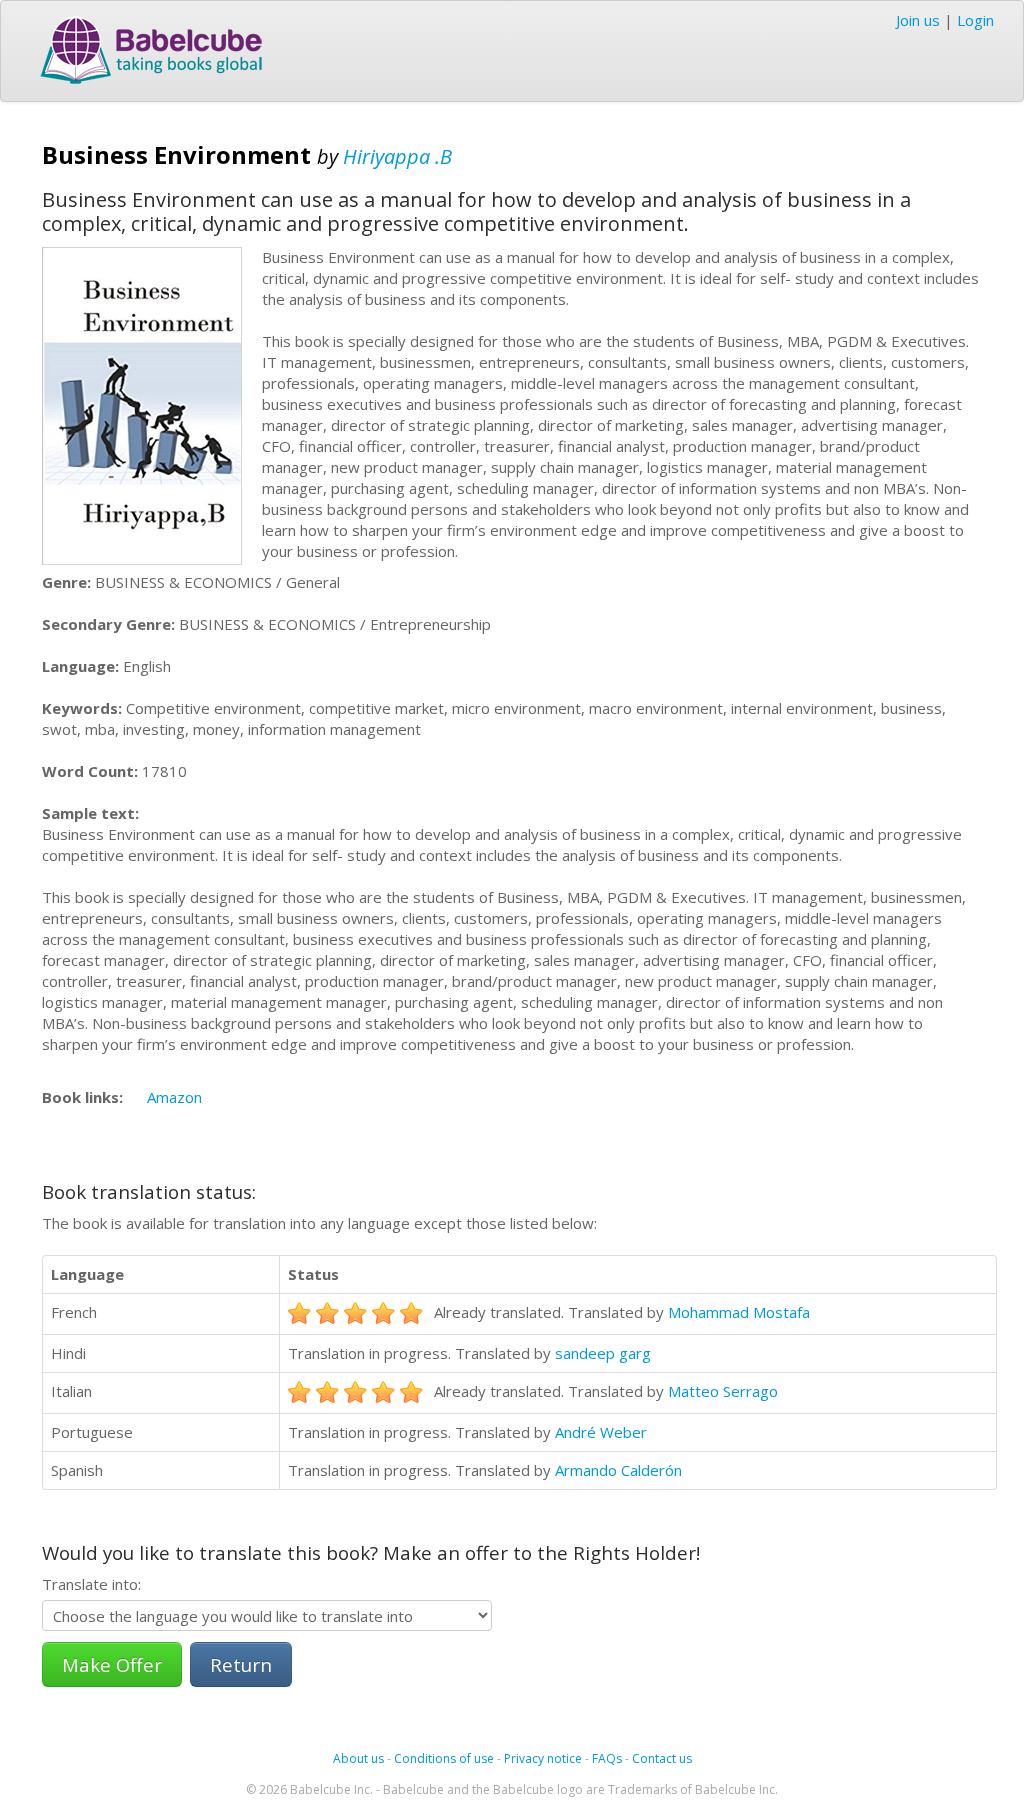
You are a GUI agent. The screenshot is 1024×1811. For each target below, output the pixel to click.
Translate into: (91, 1584)
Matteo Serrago (723, 1391)
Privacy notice (543, 1758)
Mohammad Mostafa (739, 1312)
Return (241, 1664)
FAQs (607, 1758)
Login (975, 20)
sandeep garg (603, 1353)
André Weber (601, 1432)
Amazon (174, 1097)
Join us (918, 20)
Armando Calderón (618, 1470)
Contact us (662, 1758)
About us (358, 1758)
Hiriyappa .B (397, 156)
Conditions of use (444, 1758)
